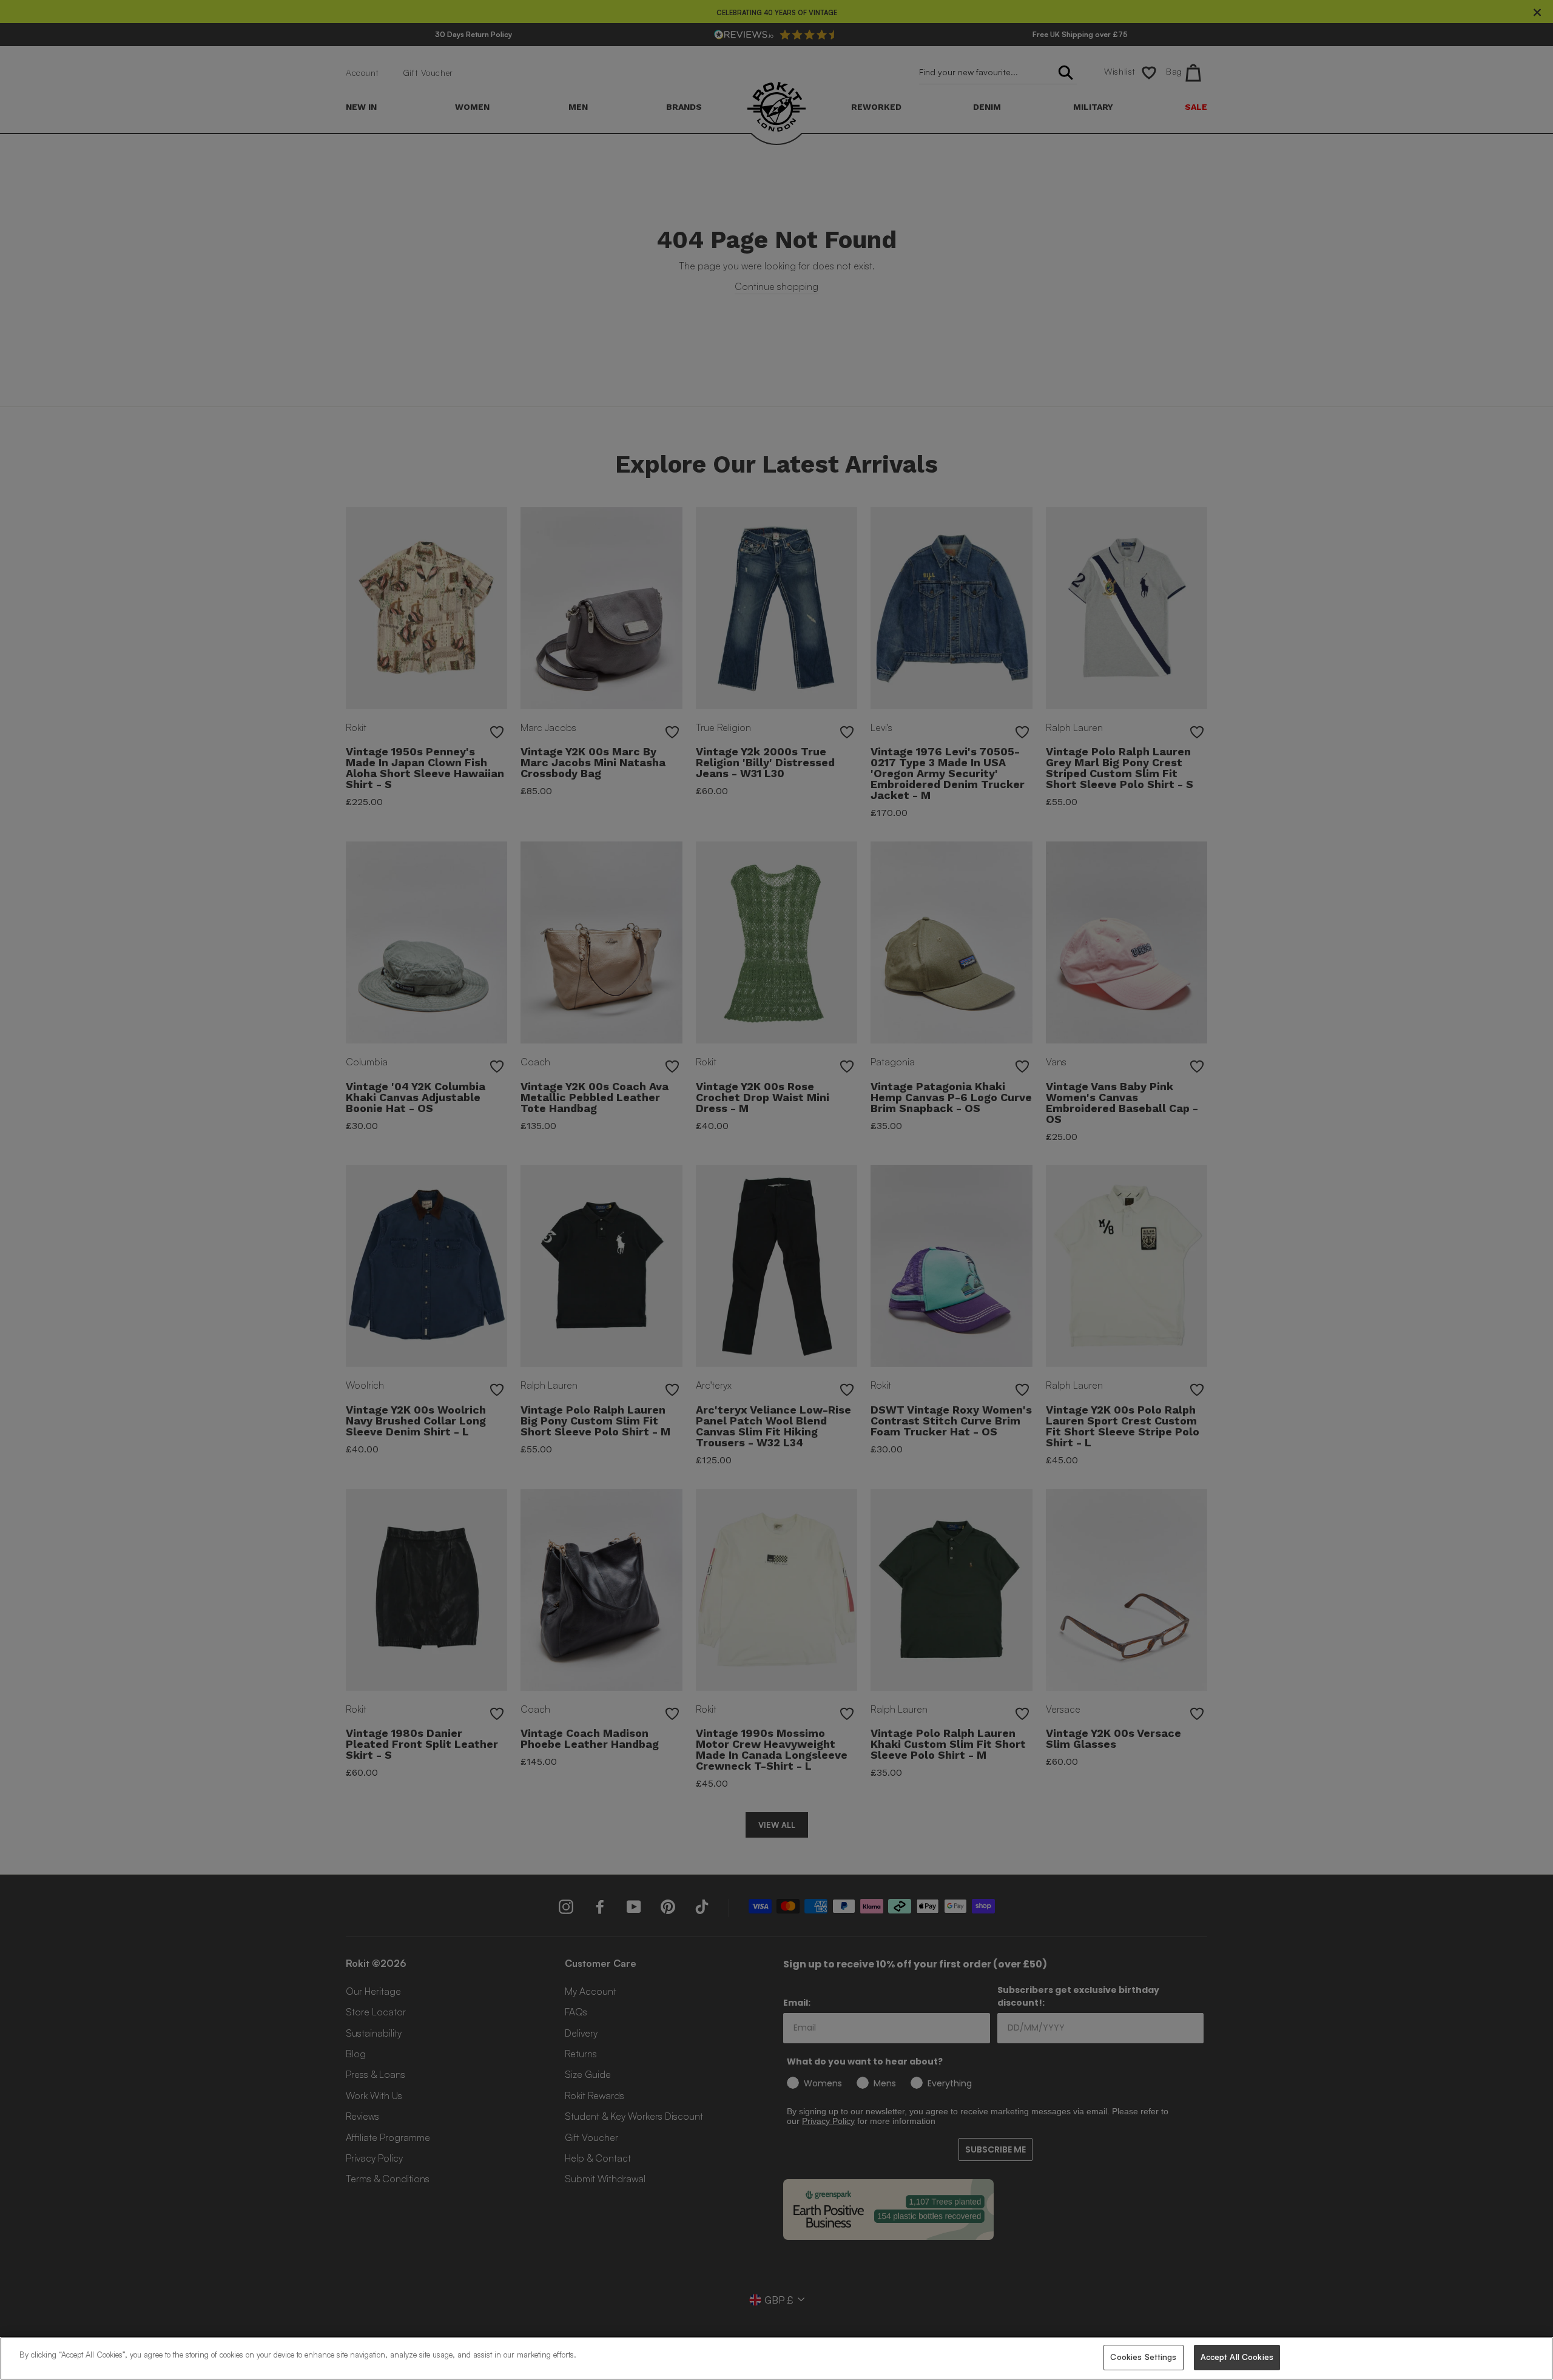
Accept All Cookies (1237, 2357)
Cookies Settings (1143, 2357)
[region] (776, 2358)
